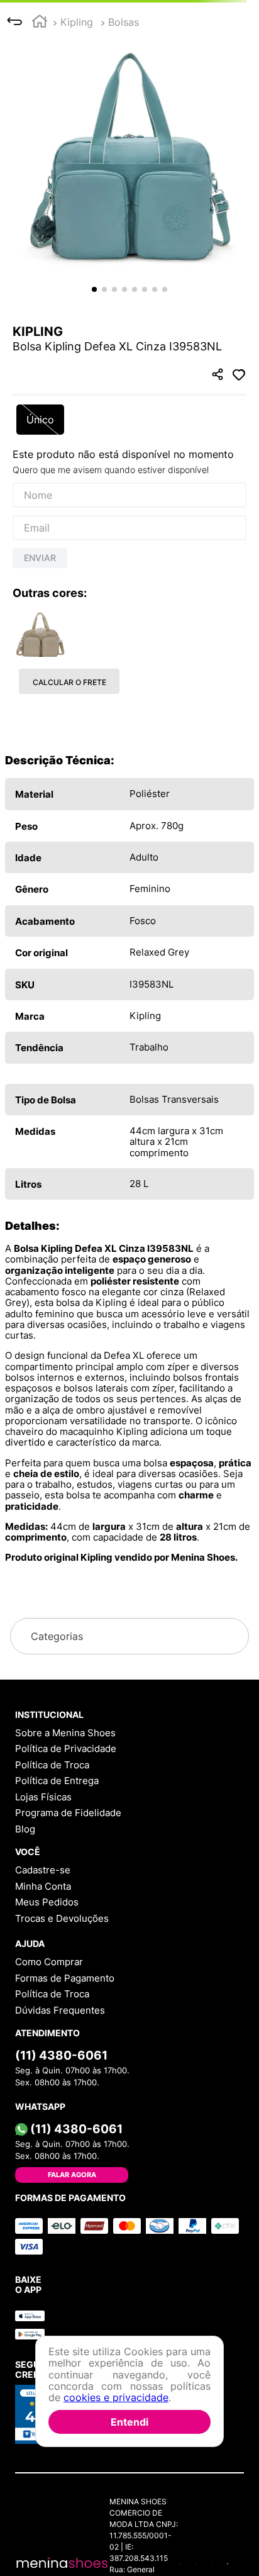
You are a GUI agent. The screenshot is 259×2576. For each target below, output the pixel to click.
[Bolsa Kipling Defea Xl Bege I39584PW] (40, 774)
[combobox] (129, 68)
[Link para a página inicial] (40, 109)
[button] (129, 243)
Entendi (129, 2422)
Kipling (77, 108)
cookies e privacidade (116, 2397)
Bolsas (124, 108)
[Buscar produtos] (230, 68)
